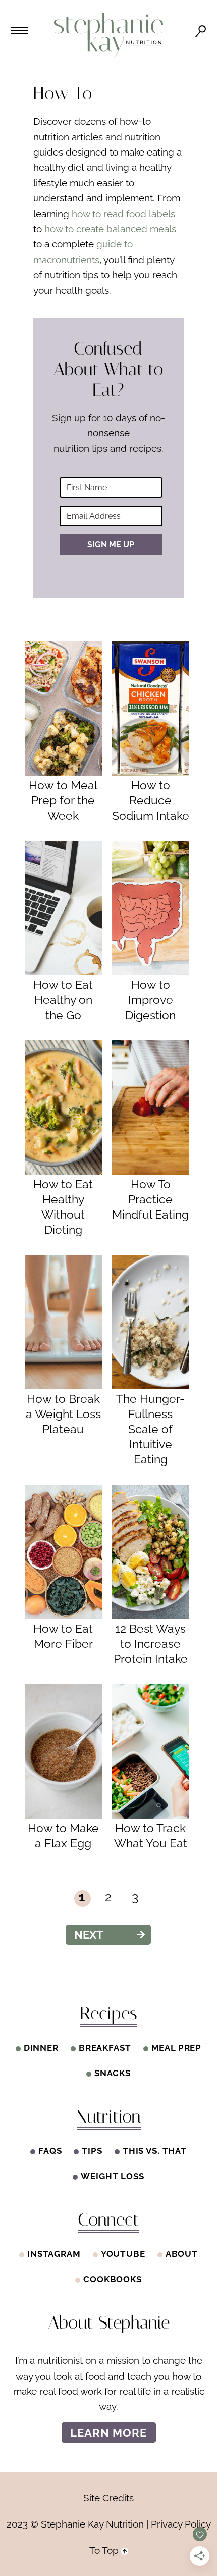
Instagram (54, 2254)
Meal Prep (177, 2048)
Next (89, 1935)
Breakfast (105, 2048)
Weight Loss (112, 2176)
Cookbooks (113, 2279)
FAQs (50, 2151)
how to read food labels (123, 214)
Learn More (109, 2433)
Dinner (41, 2048)
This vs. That (155, 2151)
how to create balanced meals (110, 229)
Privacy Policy (181, 2524)
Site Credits (108, 2498)
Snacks (113, 2073)
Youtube (123, 2254)
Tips (92, 2151)
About (182, 2254)
